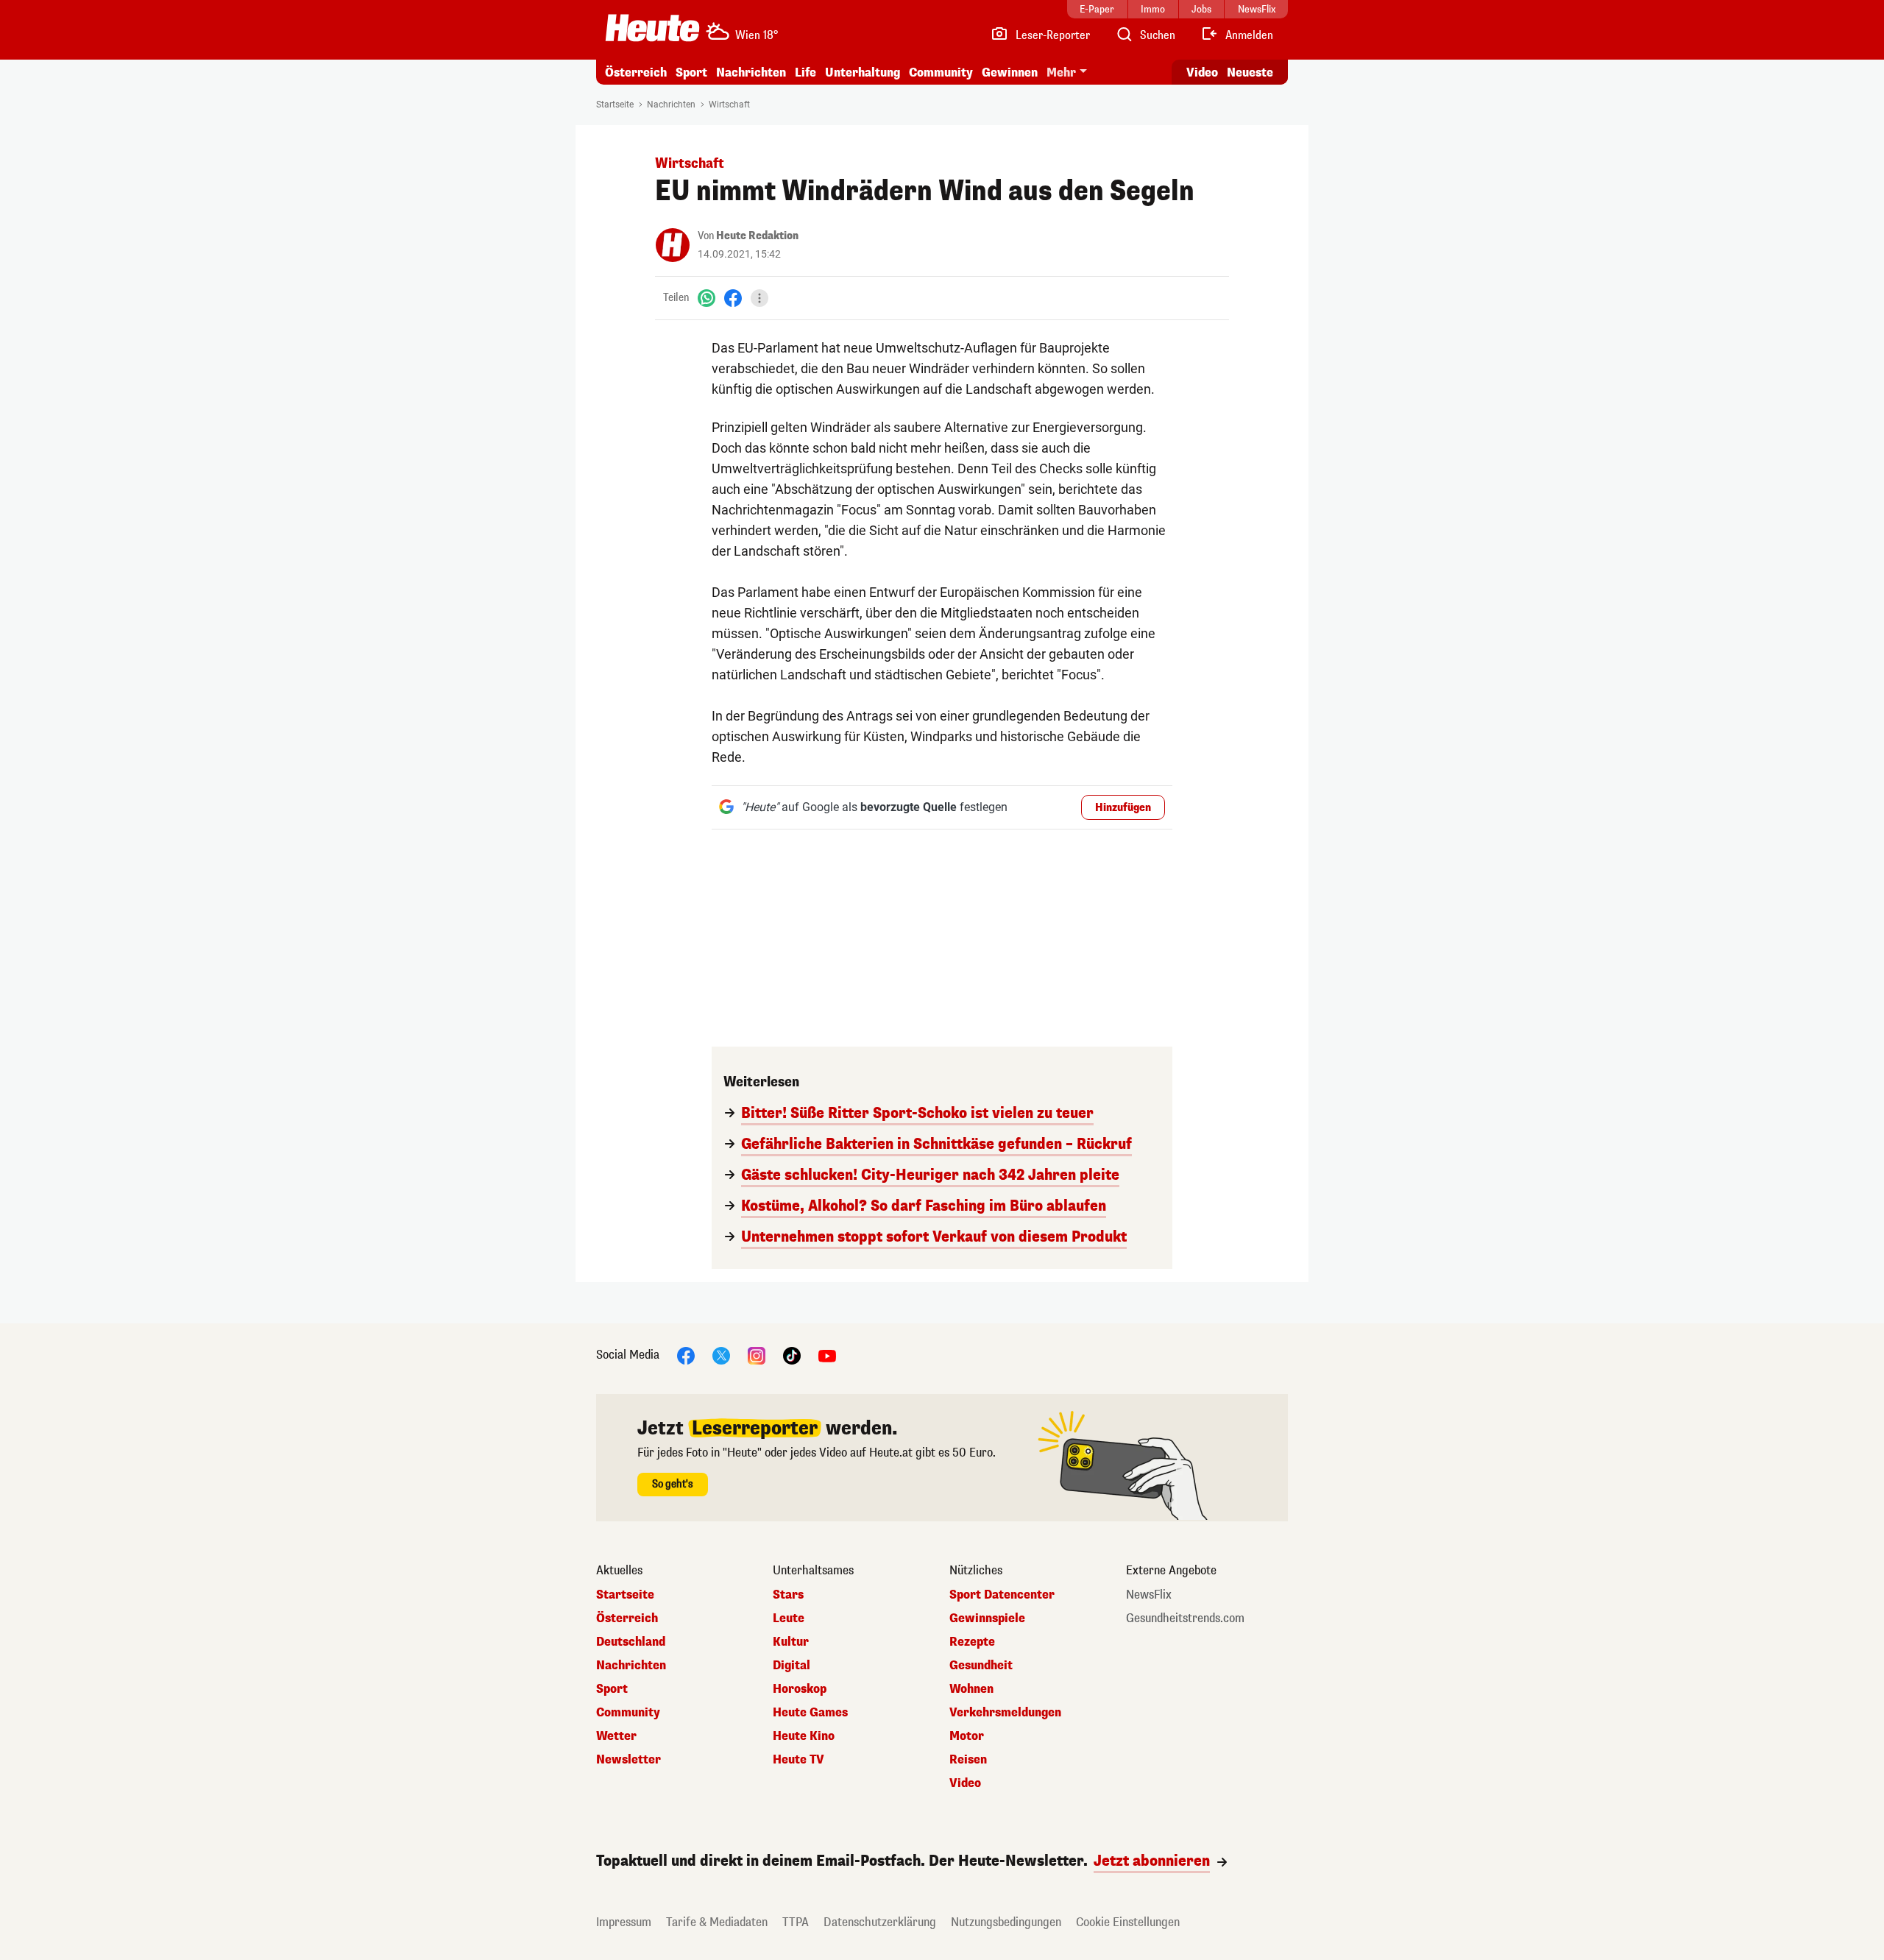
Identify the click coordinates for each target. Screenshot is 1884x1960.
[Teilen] (759, 298)
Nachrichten (671, 105)
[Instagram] (757, 1355)
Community (941, 72)
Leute (789, 1618)
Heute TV (798, 1760)
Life (805, 72)
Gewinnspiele (987, 1618)
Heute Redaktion (757, 236)
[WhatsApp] (706, 298)
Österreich (636, 72)
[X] (721, 1355)
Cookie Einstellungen (1128, 1922)
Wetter (616, 1736)
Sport (691, 72)
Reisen (968, 1760)
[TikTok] (792, 1355)
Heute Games (810, 1713)
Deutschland (631, 1642)
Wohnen (971, 1689)
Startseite (615, 105)
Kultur (791, 1642)
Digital (792, 1666)
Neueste (1250, 72)
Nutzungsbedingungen (1006, 1922)
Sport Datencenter (1002, 1595)
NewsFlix (1149, 1595)
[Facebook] (733, 298)
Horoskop (800, 1689)
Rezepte (972, 1642)
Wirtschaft (729, 105)
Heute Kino (804, 1736)
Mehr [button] (1061, 72)
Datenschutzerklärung (880, 1922)
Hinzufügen (1123, 808)
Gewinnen (1010, 72)
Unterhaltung (863, 72)
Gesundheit (981, 1666)
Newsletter (628, 1760)
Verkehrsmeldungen (1005, 1713)
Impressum (624, 1922)
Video (1202, 72)
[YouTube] (827, 1355)
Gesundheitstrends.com (1185, 1618)
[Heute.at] (652, 28)
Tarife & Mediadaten (717, 1922)
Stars (788, 1595)
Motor (967, 1736)
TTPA (796, 1922)
